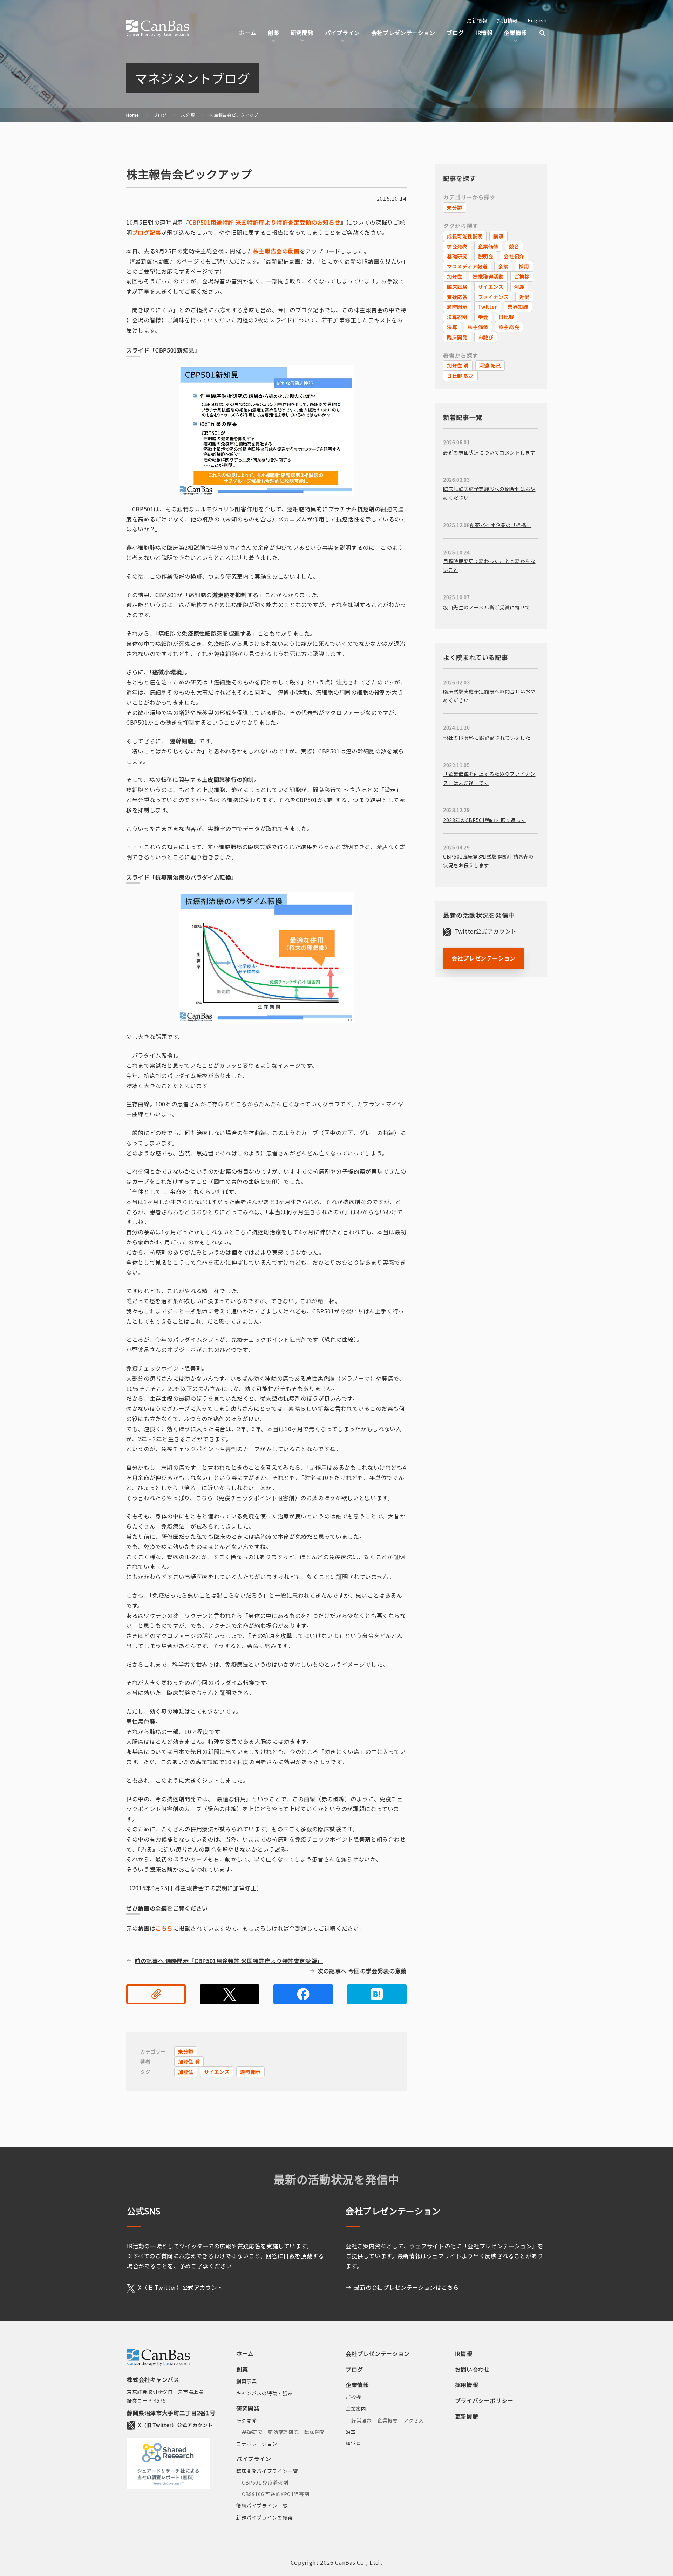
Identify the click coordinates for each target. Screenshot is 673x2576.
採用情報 (507, 20)
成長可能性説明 (465, 236)
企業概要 (388, 2420)
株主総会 (509, 327)
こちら (164, 1928)
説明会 (486, 256)
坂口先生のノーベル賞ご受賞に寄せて (487, 607)
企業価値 (488, 246)
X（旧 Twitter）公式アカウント (181, 2287)
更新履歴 (467, 2416)
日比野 (507, 317)
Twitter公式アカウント (485, 931)
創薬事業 (247, 2381)
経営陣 (353, 2444)
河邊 (519, 287)
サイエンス (217, 2072)
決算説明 (457, 317)
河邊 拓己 (490, 365)
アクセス (414, 2420)
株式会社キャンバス (158, 28)
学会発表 (457, 246)
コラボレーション (257, 2444)
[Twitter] (230, 1994)
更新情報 (477, 20)
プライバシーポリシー (484, 2400)
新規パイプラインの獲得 (264, 2517)
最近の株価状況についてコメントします (489, 452)
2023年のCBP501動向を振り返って (484, 820)
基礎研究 (457, 256)
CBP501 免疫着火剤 (265, 2482)
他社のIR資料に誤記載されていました (487, 738)
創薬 (242, 2369)
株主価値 (478, 327)
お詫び (486, 337)
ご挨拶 (522, 276)
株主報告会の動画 (276, 251)
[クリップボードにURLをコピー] (156, 1994)
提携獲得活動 (488, 276)
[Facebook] (303, 1994)
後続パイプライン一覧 (262, 2506)
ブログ (455, 33)
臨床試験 (457, 287)
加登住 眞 (189, 2062)
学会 (483, 317)
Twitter (488, 307)
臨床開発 (457, 337)
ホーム (247, 33)
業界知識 (518, 307)
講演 (498, 236)
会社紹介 (514, 256)
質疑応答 (457, 297)
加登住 (186, 2072)
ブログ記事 (147, 232)
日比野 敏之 (460, 376)
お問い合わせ (473, 2369)
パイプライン (254, 2459)
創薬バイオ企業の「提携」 (501, 525)
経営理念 (362, 2420)
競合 (514, 246)
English (537, 20)
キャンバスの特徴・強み (264, 2393)
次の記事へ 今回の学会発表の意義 (362, 1971)
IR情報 (484, 33)
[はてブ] (377, 1994)
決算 (452, 327)
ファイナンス (494, 297)
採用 (524, 266)
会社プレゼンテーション (403, 33)
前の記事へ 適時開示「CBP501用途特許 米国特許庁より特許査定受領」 (229, 1961)
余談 (503, 266)
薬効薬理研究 (283, 2432)
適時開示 (250, 2072)
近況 (524, 297)
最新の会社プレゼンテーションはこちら (407, 2287)
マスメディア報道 (467, 266)
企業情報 (357, 2385)
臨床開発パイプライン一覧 (267, 2471)
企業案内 (356, 2408)
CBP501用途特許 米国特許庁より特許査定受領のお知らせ (265, 222)
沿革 (351, 2432)
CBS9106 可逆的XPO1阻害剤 (276, 2494)
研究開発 (248, 2408)
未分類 (186, 2051)
